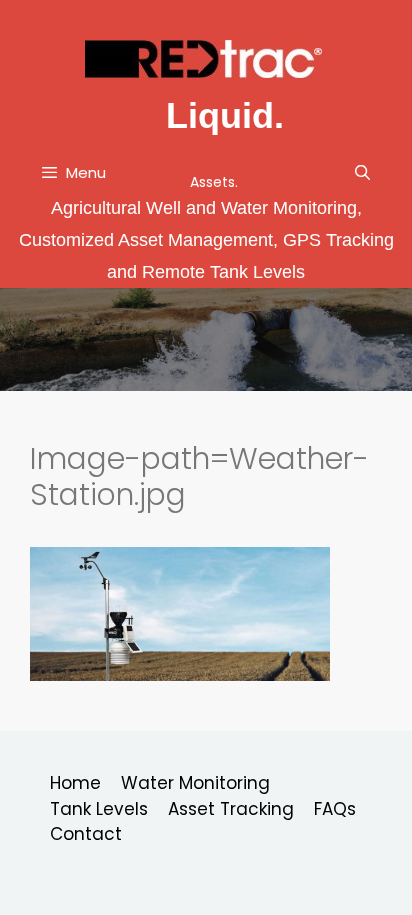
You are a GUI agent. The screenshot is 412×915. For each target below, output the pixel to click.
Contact (86, 834)
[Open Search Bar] (362, 173)
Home (75, 783)
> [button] (395, 339)
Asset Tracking (231, 809)
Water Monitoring (195, 783)
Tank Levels (99, 809)
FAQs (335, 809)
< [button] (16, 339)
